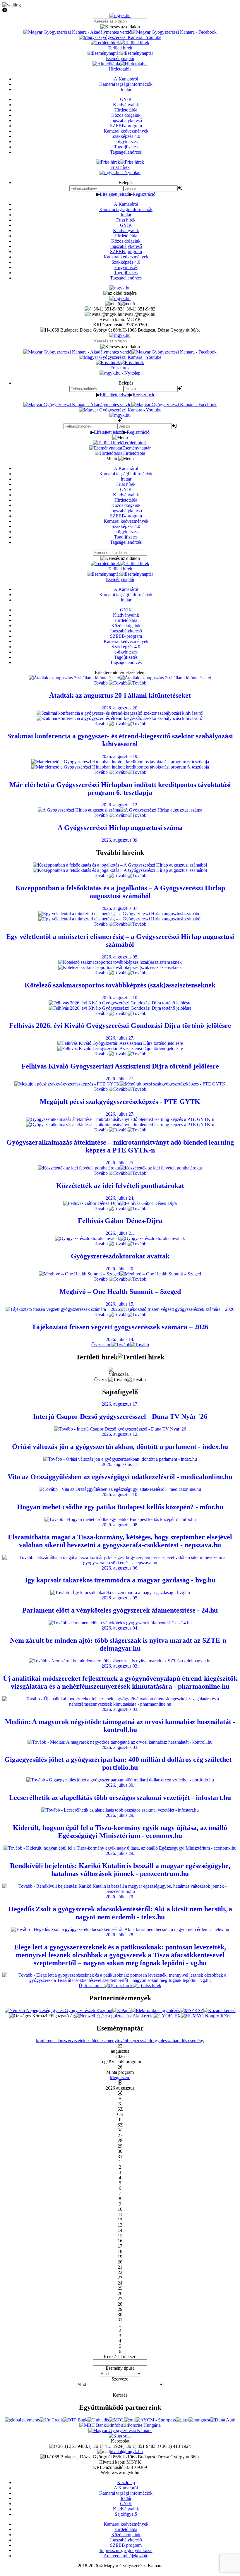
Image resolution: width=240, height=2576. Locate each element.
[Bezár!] (120, 10)
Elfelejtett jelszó (114, 194)
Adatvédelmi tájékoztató (126, 2556)
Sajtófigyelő (126, 2514)
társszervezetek (72, 2041)
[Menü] (120, 304)
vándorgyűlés (154, 2041)
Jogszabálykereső (126, 246)
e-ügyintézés (126, 267)
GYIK (126, 225)
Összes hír (101, 1345)
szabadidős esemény (186, 2041)
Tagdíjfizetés (126, 273)
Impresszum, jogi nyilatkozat (126, 2550)
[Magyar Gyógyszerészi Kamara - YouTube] (120, 37)
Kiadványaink (126, 230)
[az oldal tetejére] (120, 293)
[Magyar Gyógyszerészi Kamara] (120, 2430)
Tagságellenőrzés (126, 278)
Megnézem (120, 2077)
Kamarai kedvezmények (126, 257)
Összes (101, 1379)
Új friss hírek (91, 1986)
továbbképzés (129, 2041)
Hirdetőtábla (126, 236)
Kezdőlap (126, 2482)
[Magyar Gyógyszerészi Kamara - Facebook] (174, 32)
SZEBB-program (126, 252)
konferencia (47, 2041)
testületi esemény (101, 2041)
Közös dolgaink (126, 241)
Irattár (126, 215)
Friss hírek (126, 220)
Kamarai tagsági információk (126, 209)
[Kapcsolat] (120, 2436)
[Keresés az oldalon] (120, 27)
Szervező (120, 2379)
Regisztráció (144, 194)
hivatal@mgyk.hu (126, 2451)
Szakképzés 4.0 (126, 262)
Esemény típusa (120, 2368)
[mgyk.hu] (120, 15)
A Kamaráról (126, 204)
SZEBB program (126, 2545)
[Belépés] (180, 188)
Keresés (120, 2395)
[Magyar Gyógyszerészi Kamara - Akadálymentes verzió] (77, 32)
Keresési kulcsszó (120, 2357)
